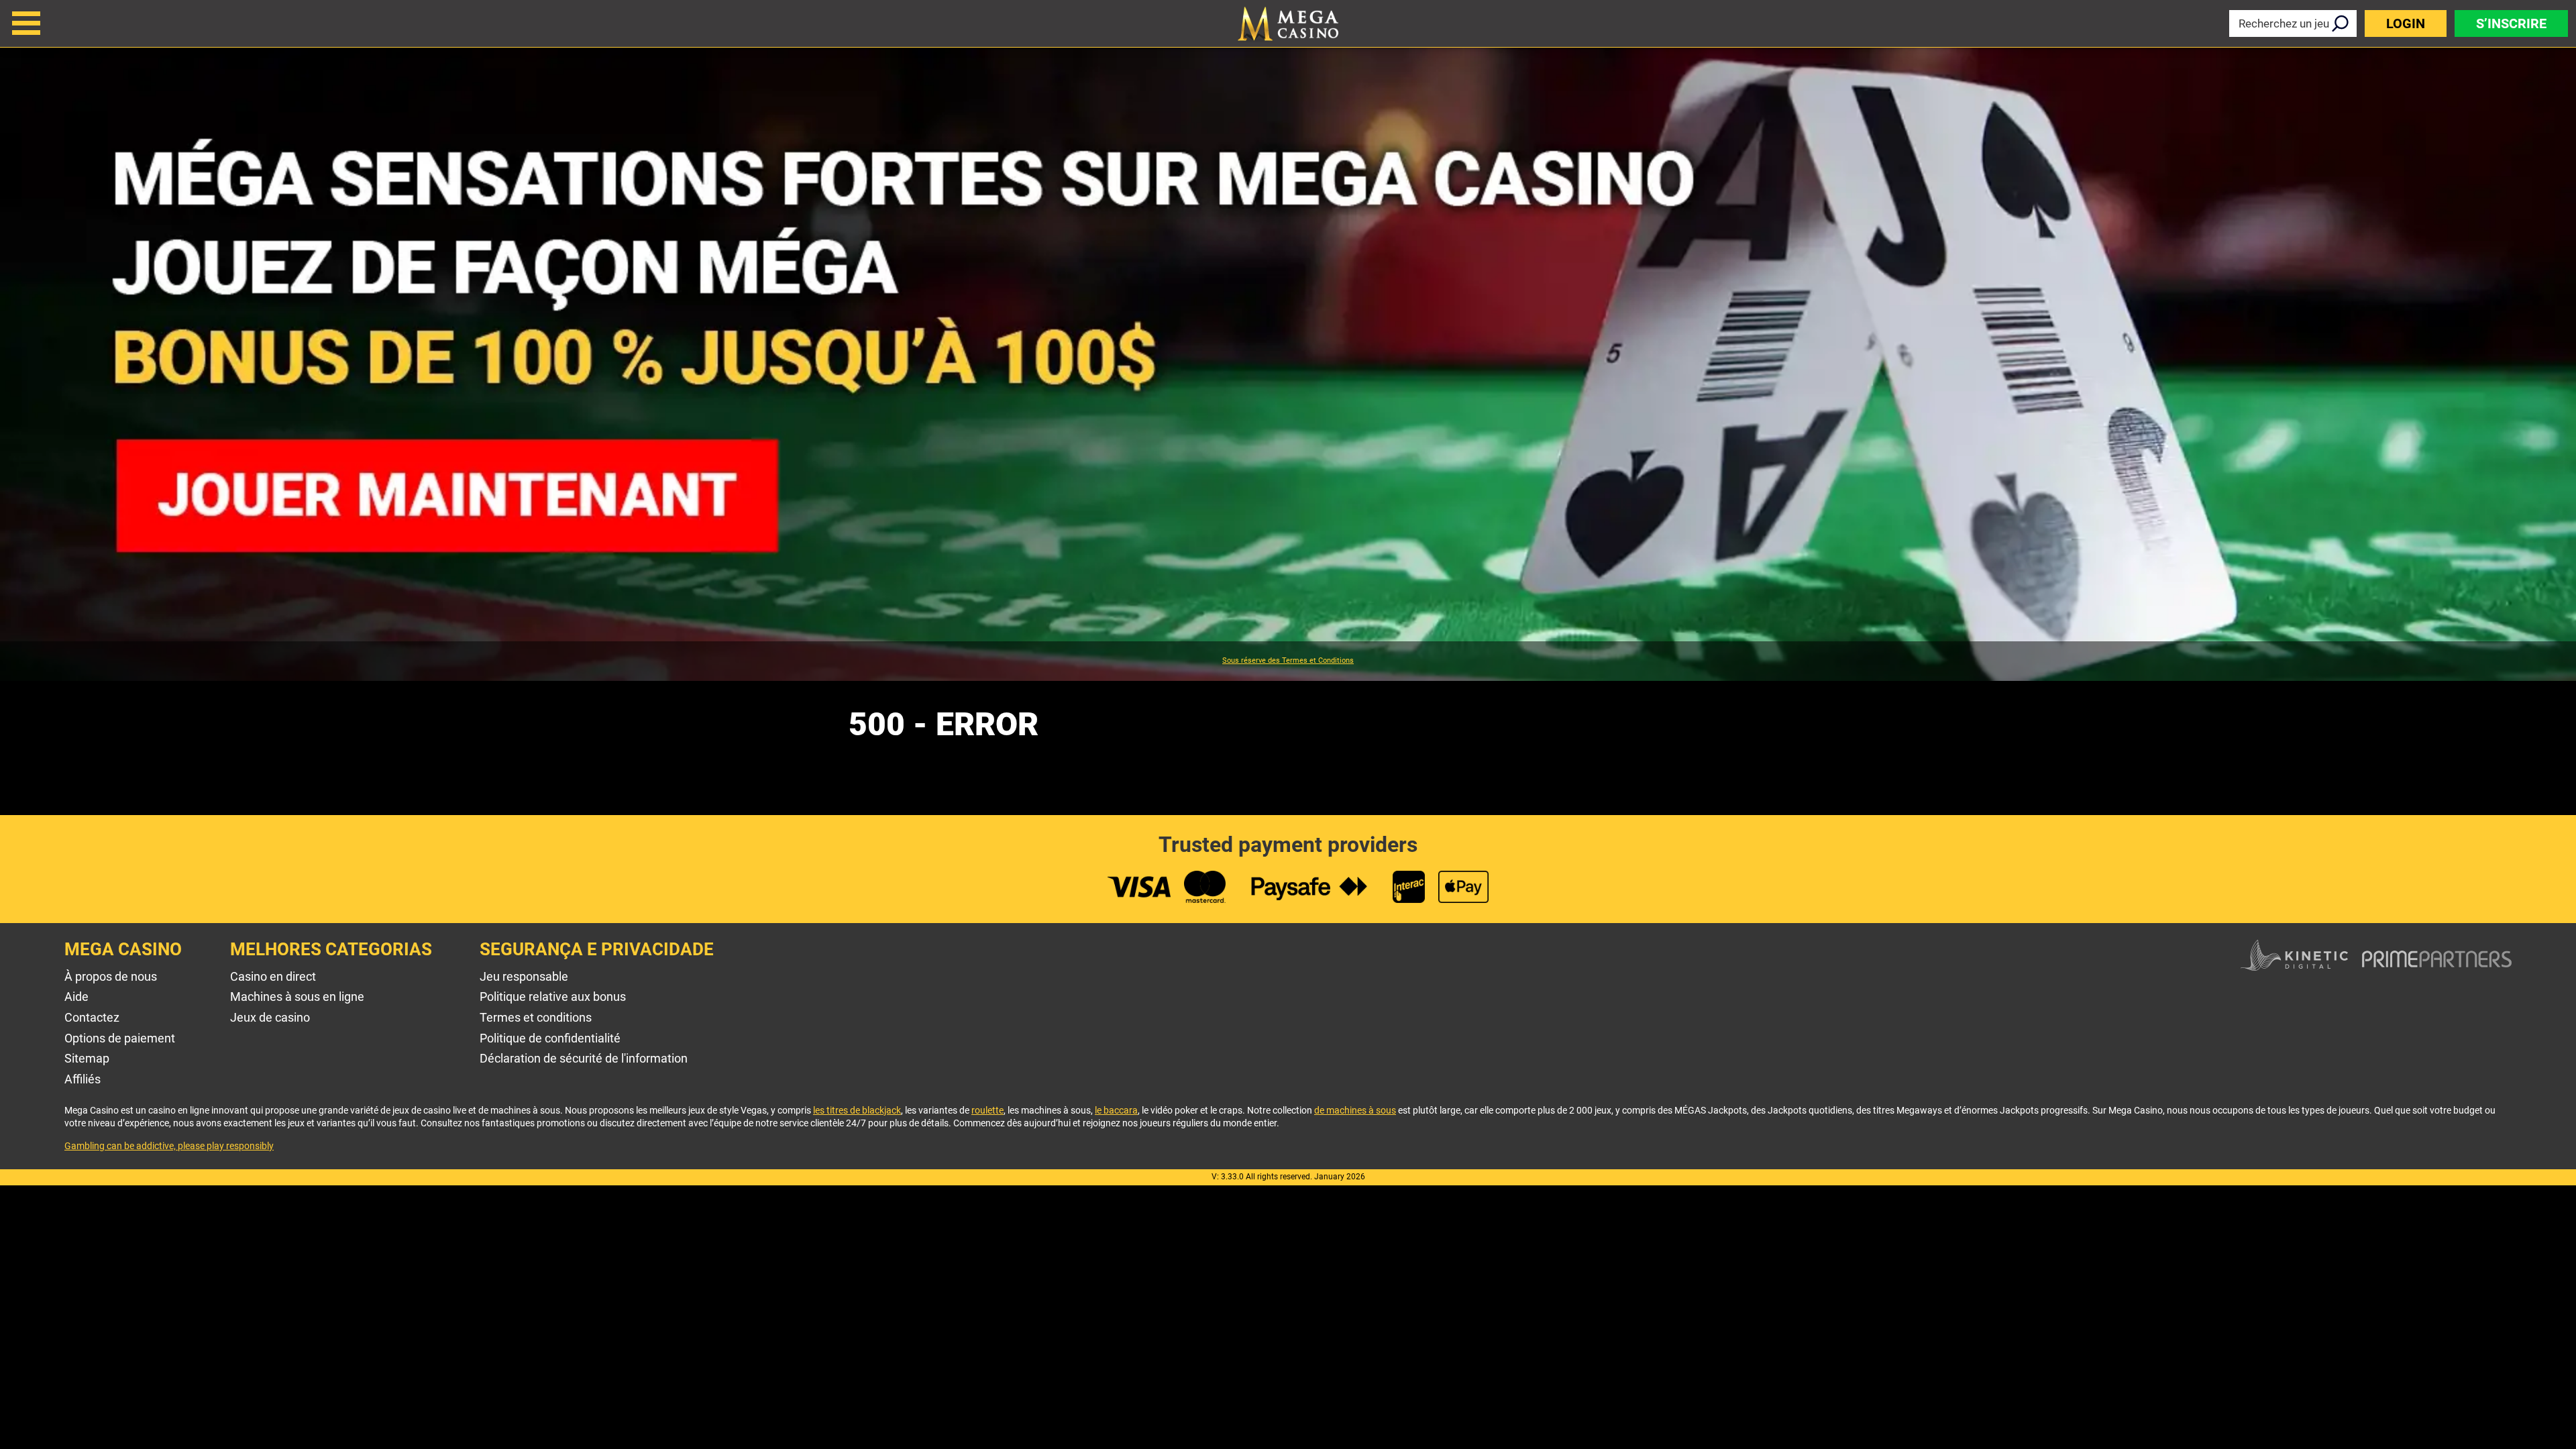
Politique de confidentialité (550, 1038)
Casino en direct (273, 976)
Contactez (92, 1017)
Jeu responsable (524, 976)
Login (2406, 23)
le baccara (1116, 1110)
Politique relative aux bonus (553, 997)
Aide (76, 997)
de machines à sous (1355, 1110)
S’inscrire (2511, 23)
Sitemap (87, 1058)
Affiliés (83, 1079)
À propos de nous (111, 976)
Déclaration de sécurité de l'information (584, 1058)
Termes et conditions (536, 1017)
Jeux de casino (270, 1017)
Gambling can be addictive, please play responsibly (169, 1146)
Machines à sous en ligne (297, 997)
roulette (987, 1110)
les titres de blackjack (857, 1110)
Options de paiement (120, 1038)
